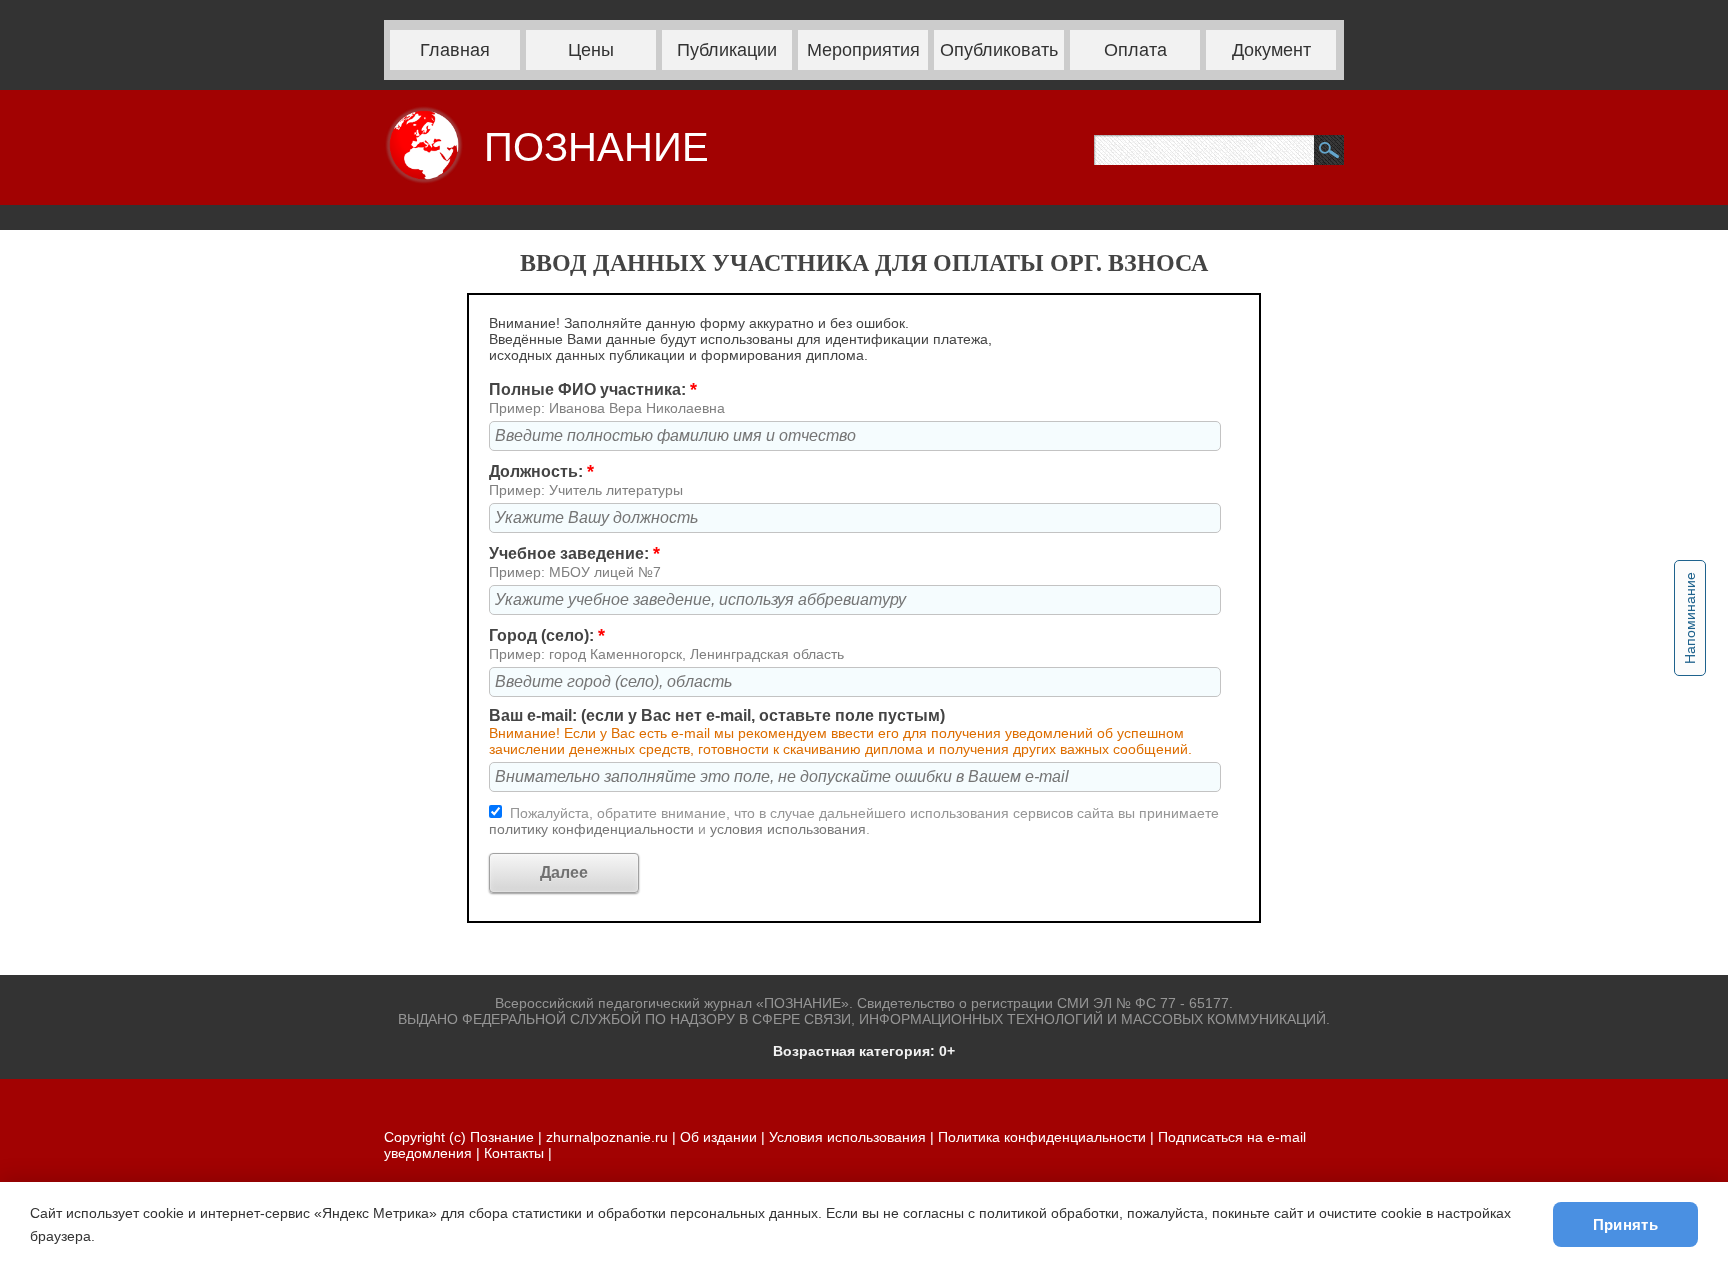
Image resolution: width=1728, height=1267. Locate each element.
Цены (591, 50)
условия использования (788, 829)
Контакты (514, 1153)
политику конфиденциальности (593, 829)
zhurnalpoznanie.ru (609, 1137)
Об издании (718, 1137)
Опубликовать (999, 50)
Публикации (727, 50)
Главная (455, 50)
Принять (1625, 1224)
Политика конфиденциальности (1042, 1137)
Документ (1271, 50)
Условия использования (847, 1137)
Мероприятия (863, 50)
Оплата (1135, 50)
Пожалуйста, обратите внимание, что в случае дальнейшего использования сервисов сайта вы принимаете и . (854, 821)
